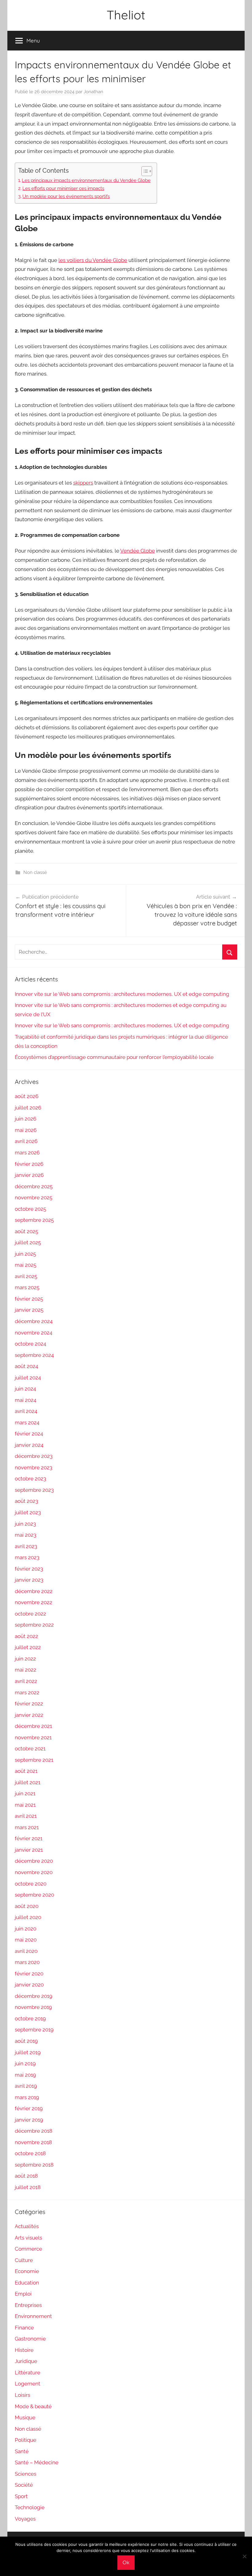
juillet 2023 (28, 1512)
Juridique (26, 2361)
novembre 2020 (34, 1872)
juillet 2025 (28, 1242)
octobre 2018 (30, 2153)
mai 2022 (26, 1670)
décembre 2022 (34, 1591)
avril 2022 (26, 1681)
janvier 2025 (29, 1310)
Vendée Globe (138, 551)
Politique (26, 2440)
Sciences (26, 2474)
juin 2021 (25, 1793)
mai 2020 (26, 1940)
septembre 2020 (34, 1895)
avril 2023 (26, 1546)
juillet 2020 (28, 1917)
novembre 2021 (33, 1737)
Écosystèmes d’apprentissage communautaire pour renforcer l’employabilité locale (114, 1057)
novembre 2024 (33, 1333)
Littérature (28, 2373)
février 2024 (29, 1434)
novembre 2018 (33, 2142)
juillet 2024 (28, 1378)
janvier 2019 (29, 2120)
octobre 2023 (30, 1479)
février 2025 (29, 1299)
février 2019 (29, 2108)
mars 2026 (27, 1153)
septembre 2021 (34, 1760)
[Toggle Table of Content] (144, 171)
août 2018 (26, 2176)
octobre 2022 (30, 1614)
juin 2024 (25, 1389)
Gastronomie (30, 2339)
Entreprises (28, 2305)
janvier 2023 (29, 1580)
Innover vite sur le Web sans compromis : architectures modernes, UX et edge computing (122, 994)
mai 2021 (25, 1805)
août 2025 (26, 1231)
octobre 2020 (31, 1884)
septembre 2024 (34, 1355)
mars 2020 (27, 1962)
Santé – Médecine (37, 2462)
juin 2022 (25, 1659)
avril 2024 (26, 1411)
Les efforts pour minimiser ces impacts (63, 188)
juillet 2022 (28, 1647)
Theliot (126, 15)
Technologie (30, 2507)
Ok (126, 2562)
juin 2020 (26, 1929)
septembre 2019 (34, 2030)
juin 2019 (25, 2063)
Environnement (33, 2316)
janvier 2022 (29, 1715)
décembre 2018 (33, 2131)
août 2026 (27, 1096)
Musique (25, 2417)
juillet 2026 (28, 1108)
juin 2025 (25, 1254)
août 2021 (26, 1771)
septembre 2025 (34, 1220)
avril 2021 (26, 1816)
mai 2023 (26, 1535)
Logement (28, 2384)
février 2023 (29, 1569)
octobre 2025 (30, 1209)
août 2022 (26, 1636)
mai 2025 (26, 1265)
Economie (27, 2271)
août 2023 (26, 1501)
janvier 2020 (29, 1985)
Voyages (25, 2519)
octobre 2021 (30, 1749)
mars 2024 (27, 1423)
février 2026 (29, 1164)
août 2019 (26, 2041)
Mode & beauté (33, 2406)
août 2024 (26, 1366)
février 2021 (29, 1838)
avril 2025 (26, 1276)
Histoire (24, 2350)
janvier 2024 (29, 1445)
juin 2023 (25, 1524)
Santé (22, 2451)
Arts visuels (28, 2238)
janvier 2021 (29, 1850)
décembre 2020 (34, 1861)
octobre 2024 (30, 1344)
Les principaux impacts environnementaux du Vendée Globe (86, 180)
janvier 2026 (29, 1175)
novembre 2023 (33, 1467)
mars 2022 (27, 1693)
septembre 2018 (34, 2165)
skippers (83, 483)
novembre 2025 (33, 1197)
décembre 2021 (33, 1726)
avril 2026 (26, 1141)
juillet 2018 (28, 2187)
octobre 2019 (30, 2019)
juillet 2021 (28, 1782)
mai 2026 (26, 1130)
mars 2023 (27, 1557)
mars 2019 (27, 2097)
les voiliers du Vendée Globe (93, 260)
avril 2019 (26, 2086)
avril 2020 (26, 1951)
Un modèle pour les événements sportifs (66, 196)
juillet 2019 (28, 2052)
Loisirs (22, 2395)
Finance (24, 2328)
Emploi (23, 2294)
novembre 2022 (33, 1602)
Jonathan (93, 92)
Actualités (27, 2226)
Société (24, 2485)
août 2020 (27, 1906)
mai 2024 (26, 1400)
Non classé (35, 872)
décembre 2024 (34, 1321)
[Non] (244, 2556)
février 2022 (29, 1704)
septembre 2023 (34, 1490)
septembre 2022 (34, 1625)
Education (27, 2283)
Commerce (28, 2249)
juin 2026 (26, 1119)
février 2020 (29, 1974)
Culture (24, 2260)
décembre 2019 (33, 1996)
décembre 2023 (34, 1456)
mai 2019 (25, 2075)
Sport (21, 2496)
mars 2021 (27, 1827)
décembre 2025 (34, 1186)
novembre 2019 (33, 2007)
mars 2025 (27, 1287)
